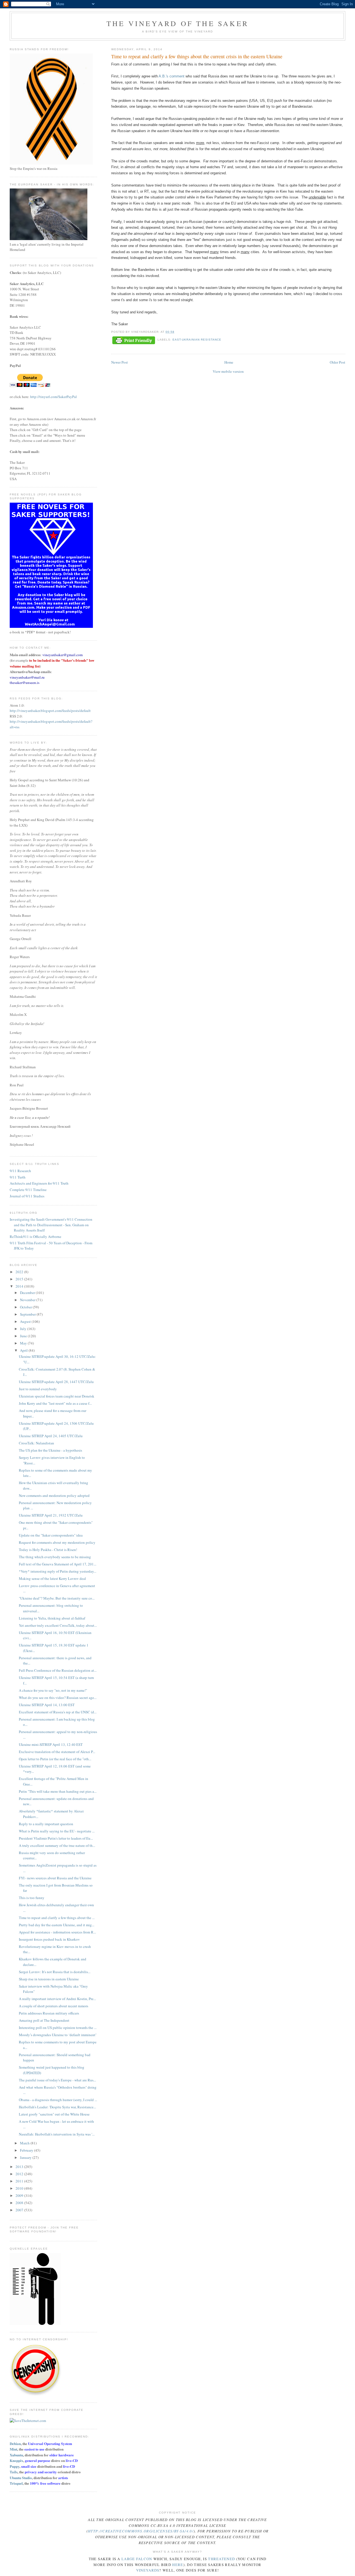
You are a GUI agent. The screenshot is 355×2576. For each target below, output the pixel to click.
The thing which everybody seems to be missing (55, 1557)
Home (229, 362)
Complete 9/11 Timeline (28, 1190)
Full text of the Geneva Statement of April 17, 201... (58, 1564)
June (24, 1336)
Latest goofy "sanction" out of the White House (54, 2114)
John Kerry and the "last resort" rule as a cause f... (55, 1403)
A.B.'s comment (172, 76)
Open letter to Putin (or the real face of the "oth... (55, 1759)
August (26, 1321)
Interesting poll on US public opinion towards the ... (58, 2028)
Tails (14, 2472)
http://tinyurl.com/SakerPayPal (54, 397)
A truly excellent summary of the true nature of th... (57, 1845)
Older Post (338, 362)
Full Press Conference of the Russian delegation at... (58, 1670)
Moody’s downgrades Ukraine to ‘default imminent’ (58, 2035)
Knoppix (17, 2460)
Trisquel (16, 2483)
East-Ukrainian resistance (197, 340)
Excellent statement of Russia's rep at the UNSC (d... (58, 1712)
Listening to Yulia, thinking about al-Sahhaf (52, 1618)
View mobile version (228, 371)
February (27, 2150)
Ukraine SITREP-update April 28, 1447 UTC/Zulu (56, 1382)
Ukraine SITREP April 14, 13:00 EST (47, 1705)
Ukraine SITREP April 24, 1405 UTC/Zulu (51, 1436)
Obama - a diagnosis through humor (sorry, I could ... (58, 2100)
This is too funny (32, 1898)
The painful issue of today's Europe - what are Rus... (57, 2080)
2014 (20, 1286)
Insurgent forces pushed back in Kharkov (49, 1939)
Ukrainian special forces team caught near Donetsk (57, 1396)
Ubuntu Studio (21, 2478)
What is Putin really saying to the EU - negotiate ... (57, 1831)
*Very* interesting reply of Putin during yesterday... (58, 1571)
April (24, 1350)
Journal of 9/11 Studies (27, 1196)
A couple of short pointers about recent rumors (54, 2006)
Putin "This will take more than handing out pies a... (58, 1791)
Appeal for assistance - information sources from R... (57, 1932)
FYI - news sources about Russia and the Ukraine (55, 1878)
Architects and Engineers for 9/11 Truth (39, 1183)
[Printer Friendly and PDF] (134, 341)
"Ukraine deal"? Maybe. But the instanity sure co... (57, 1598)
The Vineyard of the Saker (177, 23)
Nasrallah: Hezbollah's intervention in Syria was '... (57, 2134)
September (28, 1314)
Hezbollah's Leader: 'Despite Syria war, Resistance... (57, 2107)
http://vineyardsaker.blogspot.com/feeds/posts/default (50, 711)
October (26, 1307)
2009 (20, 2195)
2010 (20, 2188)
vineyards (148, 2570)
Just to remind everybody (38, 1389)
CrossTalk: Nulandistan (36, 1443)
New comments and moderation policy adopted (54, 1495)
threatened (221, 2559)
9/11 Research (20, 1171)
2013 (20, 2167)
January (26, 2157)
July (24, 1329)
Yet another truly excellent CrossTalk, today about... (58, 1625)
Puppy (15, 2466)
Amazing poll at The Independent (44, 2020)
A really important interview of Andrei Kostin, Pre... (57, 1999)
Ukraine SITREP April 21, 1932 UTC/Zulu (51, 1515)
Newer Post (120, 362)
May (24, 1343)
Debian (15, 2443)
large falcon (137, 2559)
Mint (13, 2449)
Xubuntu (16, 2455)
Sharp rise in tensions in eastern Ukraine (49, 1979)
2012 (20, 2174)
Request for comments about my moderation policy (57, 1542)
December (28, 1293)
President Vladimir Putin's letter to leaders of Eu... (56, 1838)
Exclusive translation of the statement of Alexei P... (57, 1752)
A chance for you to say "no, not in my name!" (53, 1690)
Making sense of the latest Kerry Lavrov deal (52, 1578)
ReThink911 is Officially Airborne (35, 1237)
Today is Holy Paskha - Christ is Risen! (48, 1550)
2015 (20, 1279)
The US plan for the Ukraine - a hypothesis (50, 1450)
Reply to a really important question (46, 1824)
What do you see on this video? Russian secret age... (58, 1698)
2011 (20, 2181)
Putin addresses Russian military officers (49, 2013)
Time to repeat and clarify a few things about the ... (57, 1918)
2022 (20, 1272)
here (178, 2565)
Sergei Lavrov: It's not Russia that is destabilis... (55, 1972)
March (25, 2143)
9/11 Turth (18, 1177)
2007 (20, 2210)
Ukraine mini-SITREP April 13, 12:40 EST (51, 1744)
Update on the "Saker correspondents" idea (51, 1535)
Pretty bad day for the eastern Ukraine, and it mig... (57, 1925)
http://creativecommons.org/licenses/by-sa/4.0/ (141, 2531)
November (28, 1300)
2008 (20, 2203)
